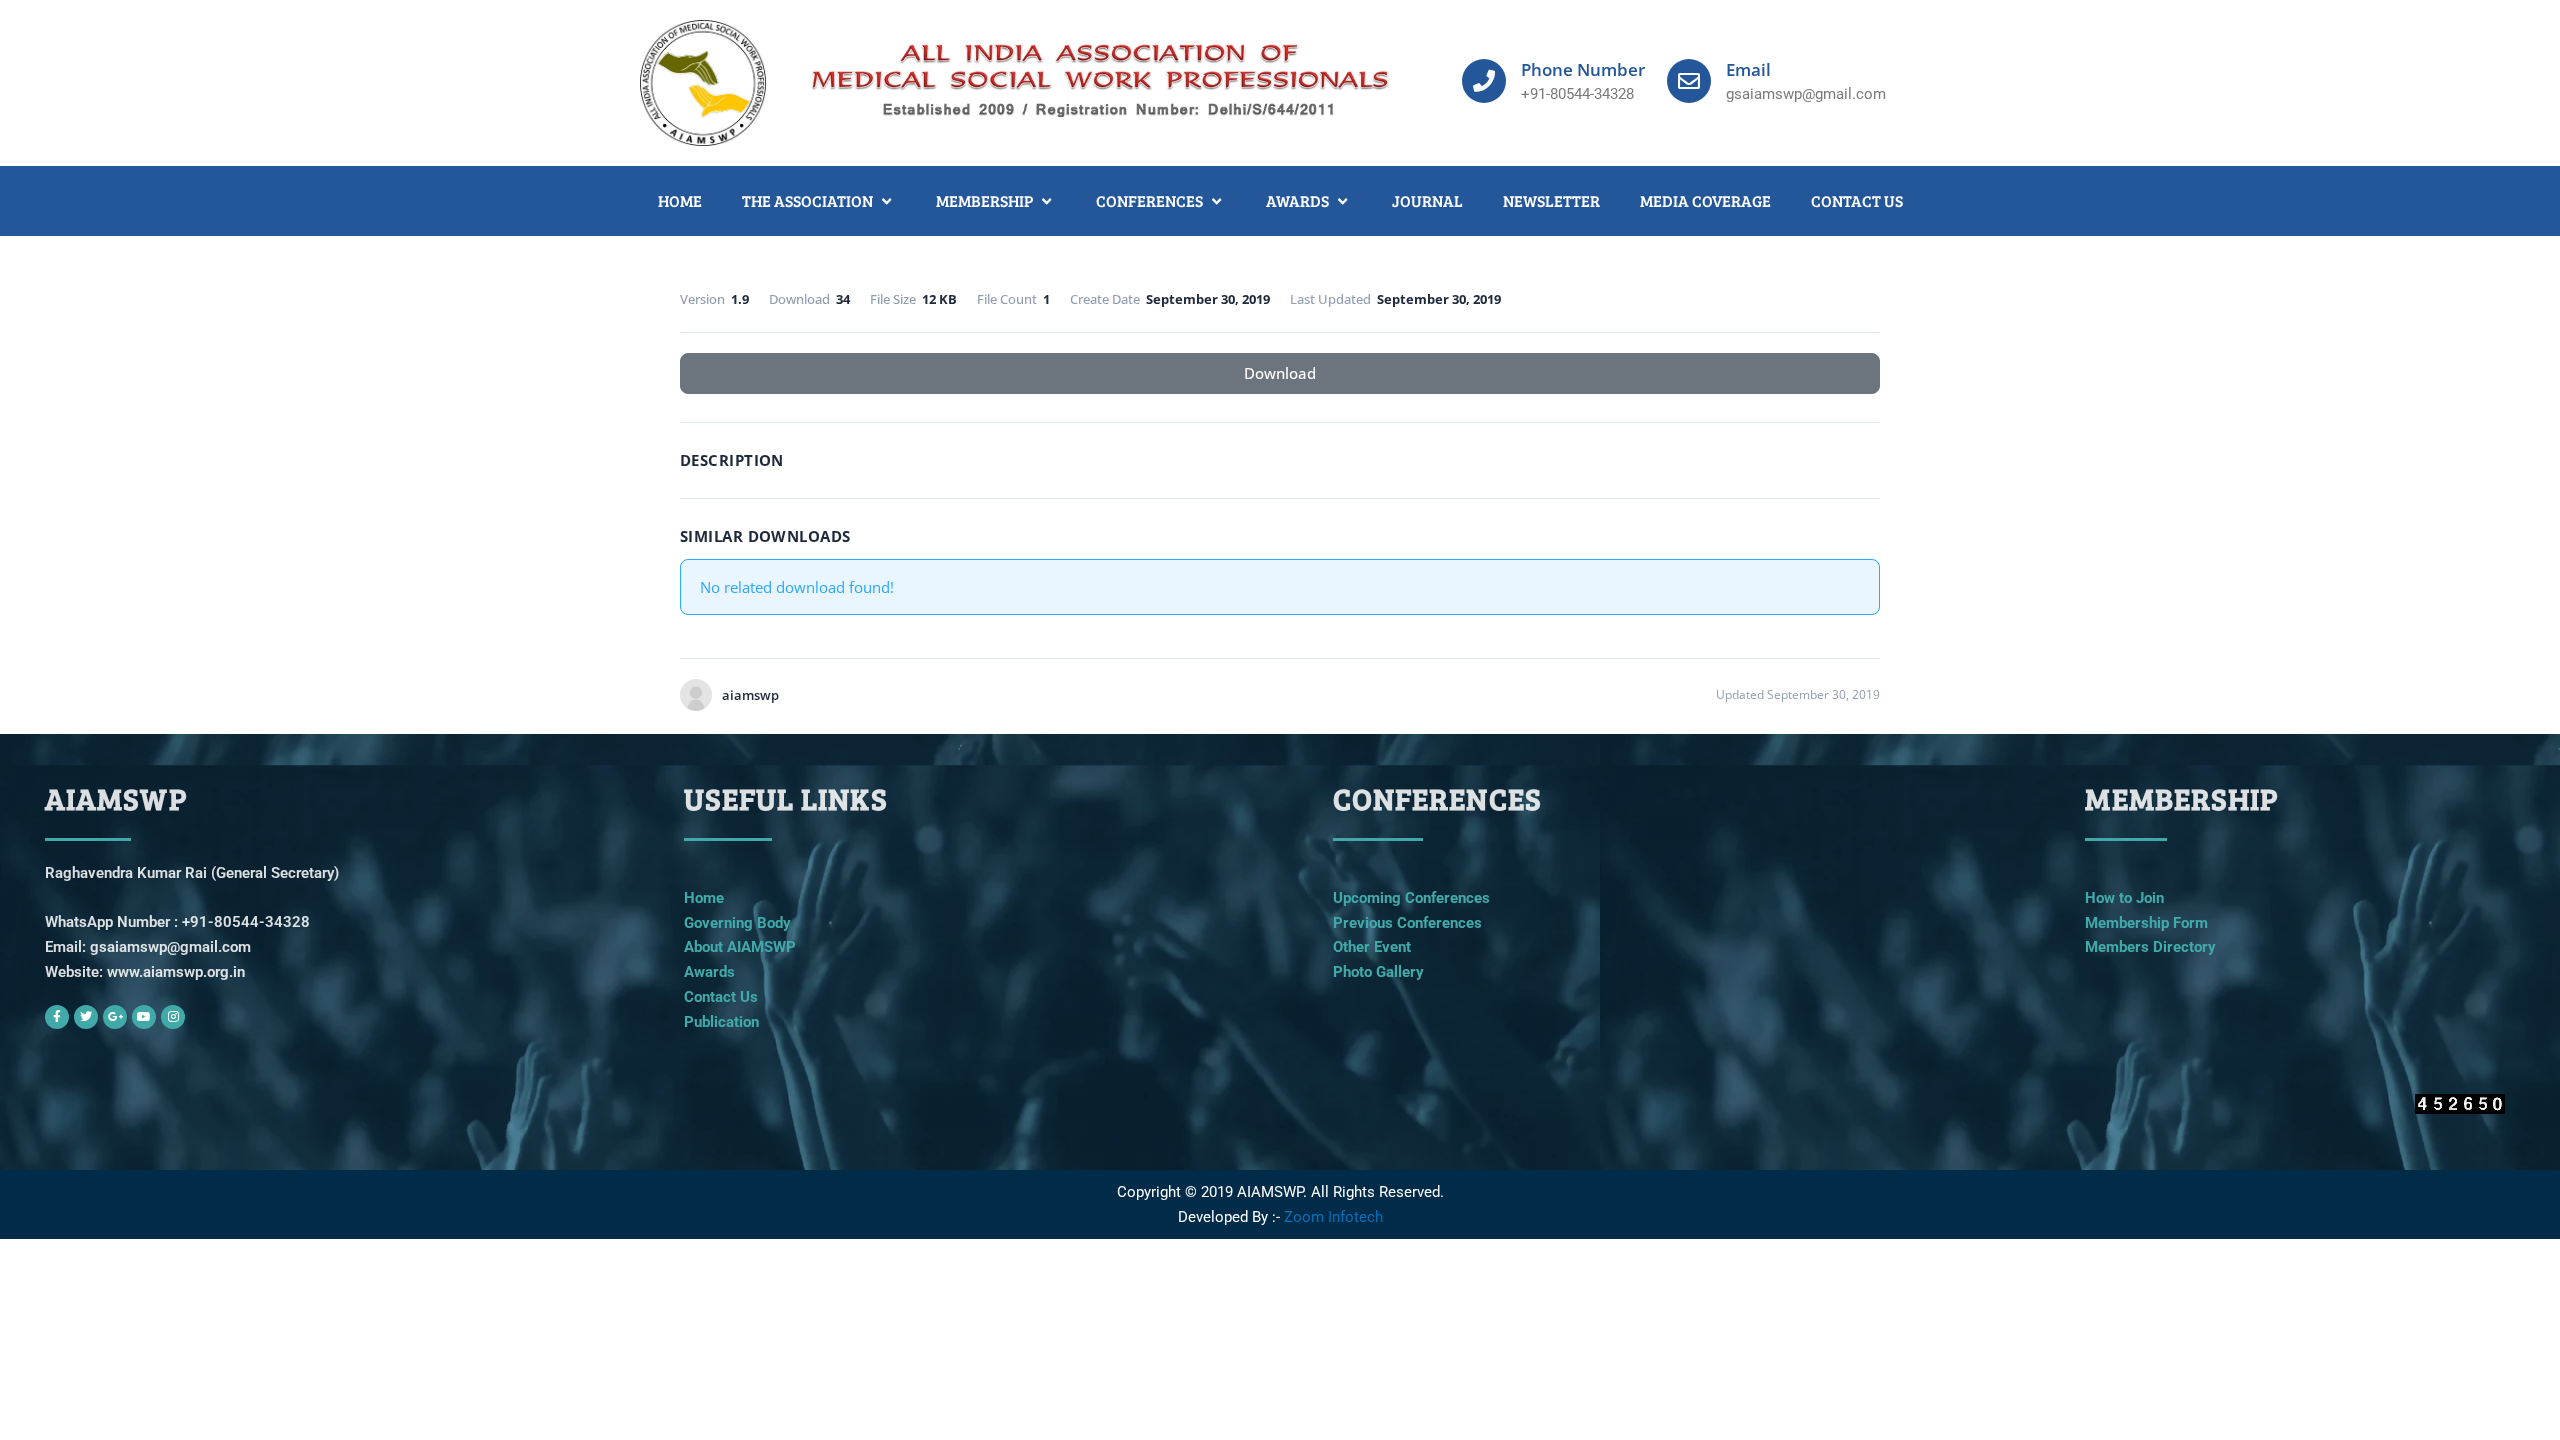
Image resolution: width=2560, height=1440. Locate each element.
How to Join (2124, 898)
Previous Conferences (1407, 923)
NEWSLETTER (1551, 200)
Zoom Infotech (1333, 1217)
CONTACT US (1857, 200)
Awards (709, 972)
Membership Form (2146, 923)
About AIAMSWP (740, 947)
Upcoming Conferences (1411, 898)
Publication (721, 1022)
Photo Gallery (1378, 972)
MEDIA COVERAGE (1705, 200)
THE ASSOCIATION (807, 200)
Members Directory (2150, 947)
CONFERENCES (1149, 200)
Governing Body (737, 923)
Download (1280, 373)
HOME (680, 200)
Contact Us (721, 997)
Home (704, 898)
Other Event (1372, 947)
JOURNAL (1427, 200)
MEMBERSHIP (984, 200)
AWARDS (1297, 200)
